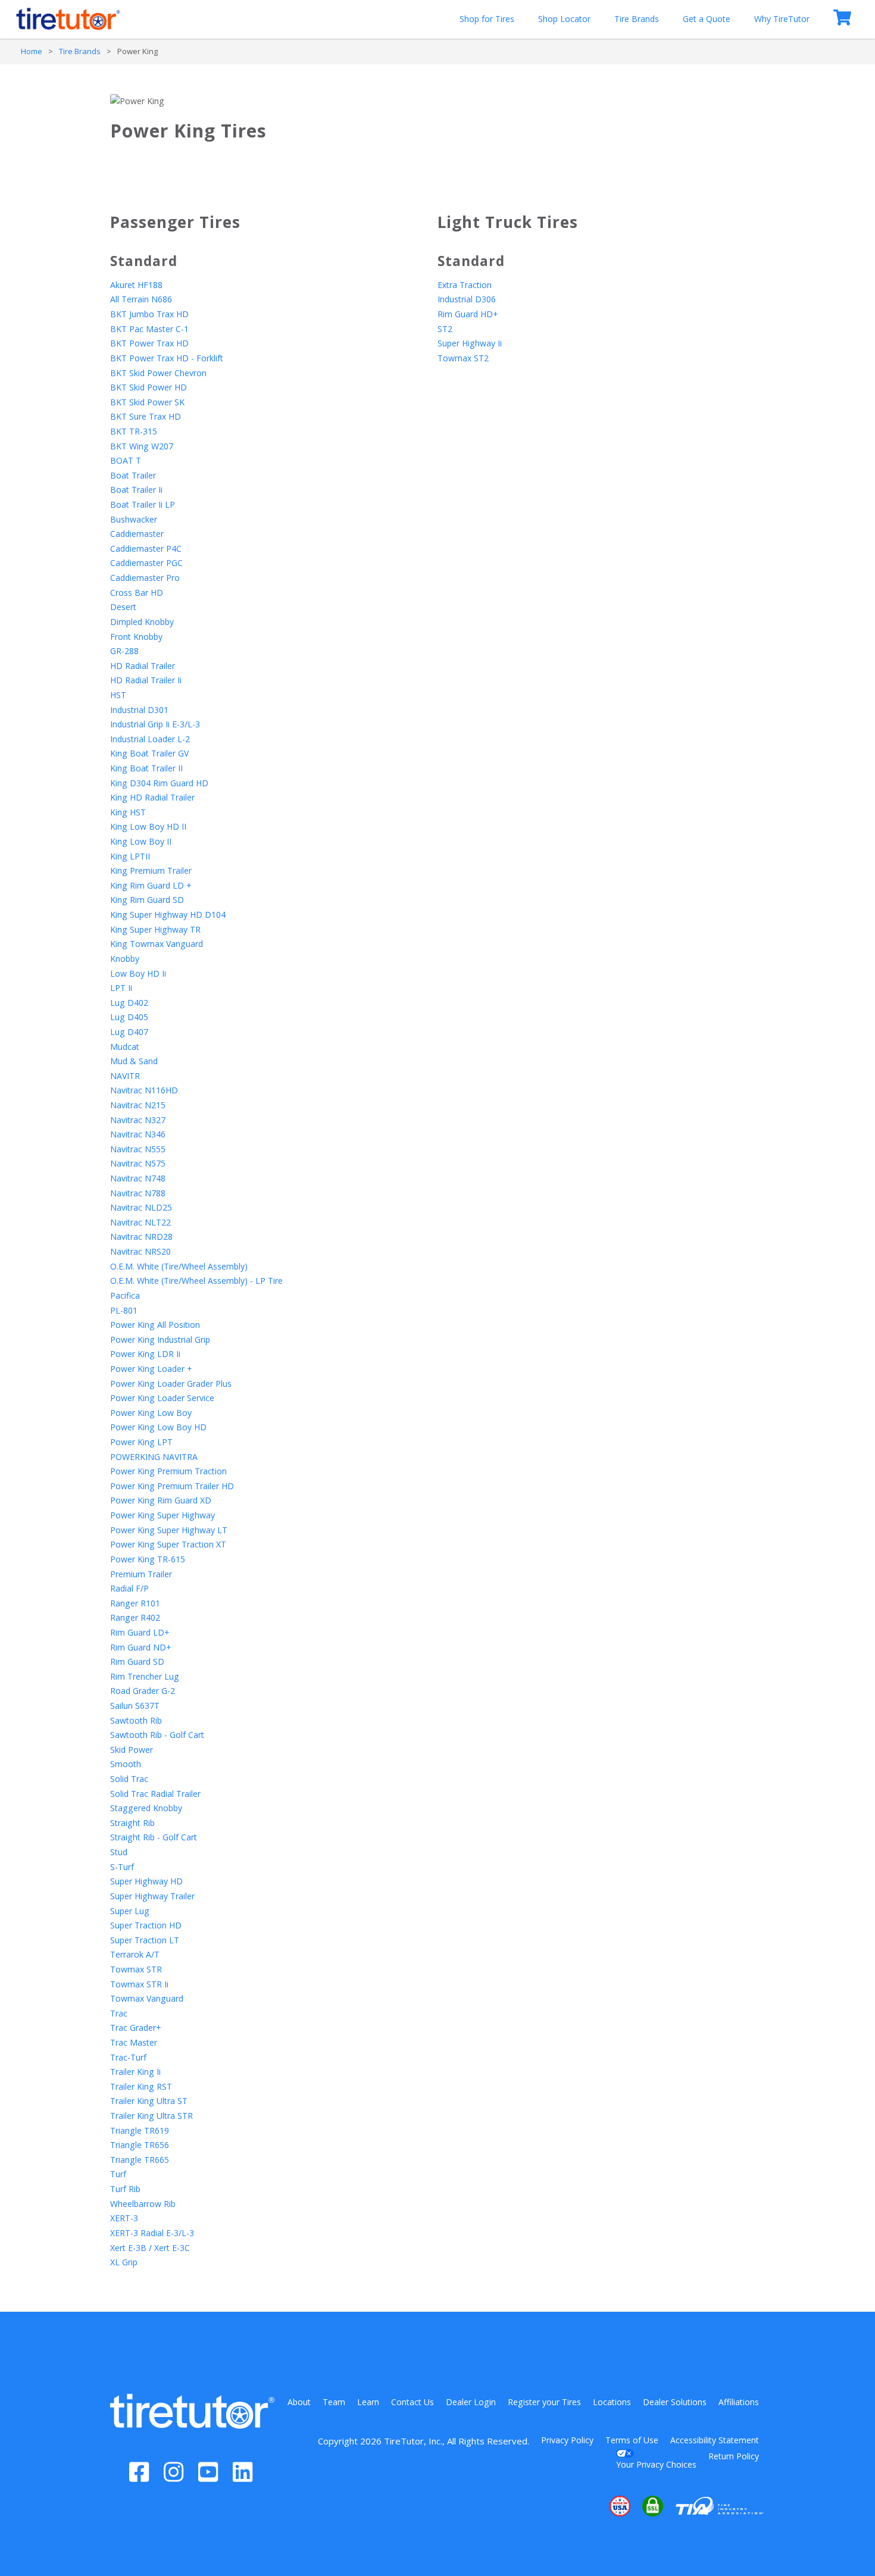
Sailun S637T (135, 1706)
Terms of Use (632, 2440)
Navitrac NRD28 (141, 1237)
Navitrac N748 (138, 1178)
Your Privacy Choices (656, 2464)
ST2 (445, 329)
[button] (584, 2506)
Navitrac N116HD (144, 1090)
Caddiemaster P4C (146, 548)
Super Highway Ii (470, 343)
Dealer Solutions (675, 2402)
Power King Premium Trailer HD (172, 1486)
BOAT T (126, 460)
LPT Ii (121, 988)
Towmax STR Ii (139, 1984)
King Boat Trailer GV (149, 753)
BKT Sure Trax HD (146, 416)
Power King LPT (141, 1442)
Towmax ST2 (463, 358)
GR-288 (124, 651)
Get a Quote (707, 19)
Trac (119, 2013)
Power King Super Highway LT (169, 1530)
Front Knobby (136, 637)
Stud (119, 1852)
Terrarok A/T (135, 1954)
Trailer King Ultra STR (151, 2116)
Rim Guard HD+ (468, 314)
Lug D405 (129, 1017)
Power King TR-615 (148, 1559)
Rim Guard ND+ (141, 1647)
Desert (123, 607)
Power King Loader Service (162, 1398)
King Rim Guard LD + (151, 885)
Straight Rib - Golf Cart (154, 1837)
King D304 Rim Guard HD (159, 783)
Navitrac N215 (138, 1105)
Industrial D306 (467, 299)
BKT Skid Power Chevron (158, 373)
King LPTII (130, 856)
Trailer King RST (141, 2086)
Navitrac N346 (138, 1134)
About (299, 2402)
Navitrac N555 (138, 1149)
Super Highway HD (146, 1881)
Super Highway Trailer (152, 1896)
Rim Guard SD (137, 1661)
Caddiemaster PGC (146, 563)
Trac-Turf (128, 2057)
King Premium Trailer (151, 870)
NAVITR (125, 1076)
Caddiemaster (137, 534)
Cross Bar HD (137, 593)
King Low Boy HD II (148, 826)
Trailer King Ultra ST (149, 2101)
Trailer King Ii (135, 2072)
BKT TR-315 (134, 431)
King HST (128, 812)
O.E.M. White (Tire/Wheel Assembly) (179, 1266)
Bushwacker (134, 519)
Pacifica (125, 1295)
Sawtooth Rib (136, 1720)
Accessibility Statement (715, 2440)
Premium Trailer (141, 1574)
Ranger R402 (135, 1617)
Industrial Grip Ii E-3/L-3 (155, 724)
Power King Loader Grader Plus (171, 1384)
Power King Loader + (151, 1369)
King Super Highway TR (155, 929)
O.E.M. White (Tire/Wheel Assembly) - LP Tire (196, 1281)
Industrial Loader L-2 (150, 739)
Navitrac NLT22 (140, 1222)
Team (334, 2402)
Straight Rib (132, 1823)
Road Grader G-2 (143, 1691)
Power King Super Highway (162, 1515)
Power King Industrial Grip (160, 1339)
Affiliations (739, 2402)
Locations (612, 2402)
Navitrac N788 (138, 1193)
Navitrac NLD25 (141, 1207)
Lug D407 (129, 1032)
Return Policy (734, 2456)
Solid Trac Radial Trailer (155, 1794)
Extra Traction (465, 285)
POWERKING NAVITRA (154, 1457)
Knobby (125, 959)
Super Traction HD (146, 1925)
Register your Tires (544, 2402)
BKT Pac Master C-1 (149, 329)
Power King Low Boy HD (158, 1427)
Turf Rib (125, 2189)
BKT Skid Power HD (149, 387)
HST (118, 695)
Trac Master (134, 2042)
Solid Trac (129, 1779)
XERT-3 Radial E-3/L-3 (152, 2233)
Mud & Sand (134, 1061)
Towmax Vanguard (147, 1998)
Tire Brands (637, 19)
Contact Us (412, 2402)
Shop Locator (564, 19)
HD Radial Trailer (143, 666)
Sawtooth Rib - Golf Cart (157, 1735)
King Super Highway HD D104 (168, 915)
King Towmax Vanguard (157, 944)
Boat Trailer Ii (136, 490)
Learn (368, 2402)
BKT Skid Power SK (147, 402)
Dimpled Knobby (142, 622)
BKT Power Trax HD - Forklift (167, 358)
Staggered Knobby (146, 1808)
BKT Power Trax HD (149, 343)
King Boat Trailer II (146, 768)
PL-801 (124, 1310)
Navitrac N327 (138, 1120)
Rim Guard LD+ (140, 1632)
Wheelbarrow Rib (143, 2204)
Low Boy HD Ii (138, 973)
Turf (118, 2174)
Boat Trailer (133, 475)
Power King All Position (155, 1325)
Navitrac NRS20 (140, 1251)
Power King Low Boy (151, 1413)
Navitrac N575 (138, 1163)
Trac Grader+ (136, 2028)
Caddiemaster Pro (145, 578)
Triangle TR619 (140, 2130)
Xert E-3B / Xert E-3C (150, 2248)
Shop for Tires (487, 19)
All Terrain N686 (141, 299)
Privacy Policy (567, 2440)
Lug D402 (129, 1003)
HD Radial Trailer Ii (146, 680)
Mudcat (125, 1047)
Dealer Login (471, 2402)
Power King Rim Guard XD (161, 1500)
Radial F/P (129, 1588)
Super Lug (130, 1911)
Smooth (126, 1764)
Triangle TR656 (140, 2145)
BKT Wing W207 (142, 446)
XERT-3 (124, 2218)
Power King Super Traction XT (168, 1544)
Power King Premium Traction (168, 1471)
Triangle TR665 (140, 2160)
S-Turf (122, 1867)
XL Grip (124, 2262)
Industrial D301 (139, 710)
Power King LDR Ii (145, 1354)
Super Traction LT (145, 1940)
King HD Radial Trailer (152, 797)
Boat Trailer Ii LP (143, 504)
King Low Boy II (141, 841)
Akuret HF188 (136, 285)
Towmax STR (136, 1969)
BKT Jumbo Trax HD (149, 314)
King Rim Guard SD (147, 900)
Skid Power (132, 1750)
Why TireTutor (782, 19)
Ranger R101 (135, 1603)
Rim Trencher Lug (145, 1676)
